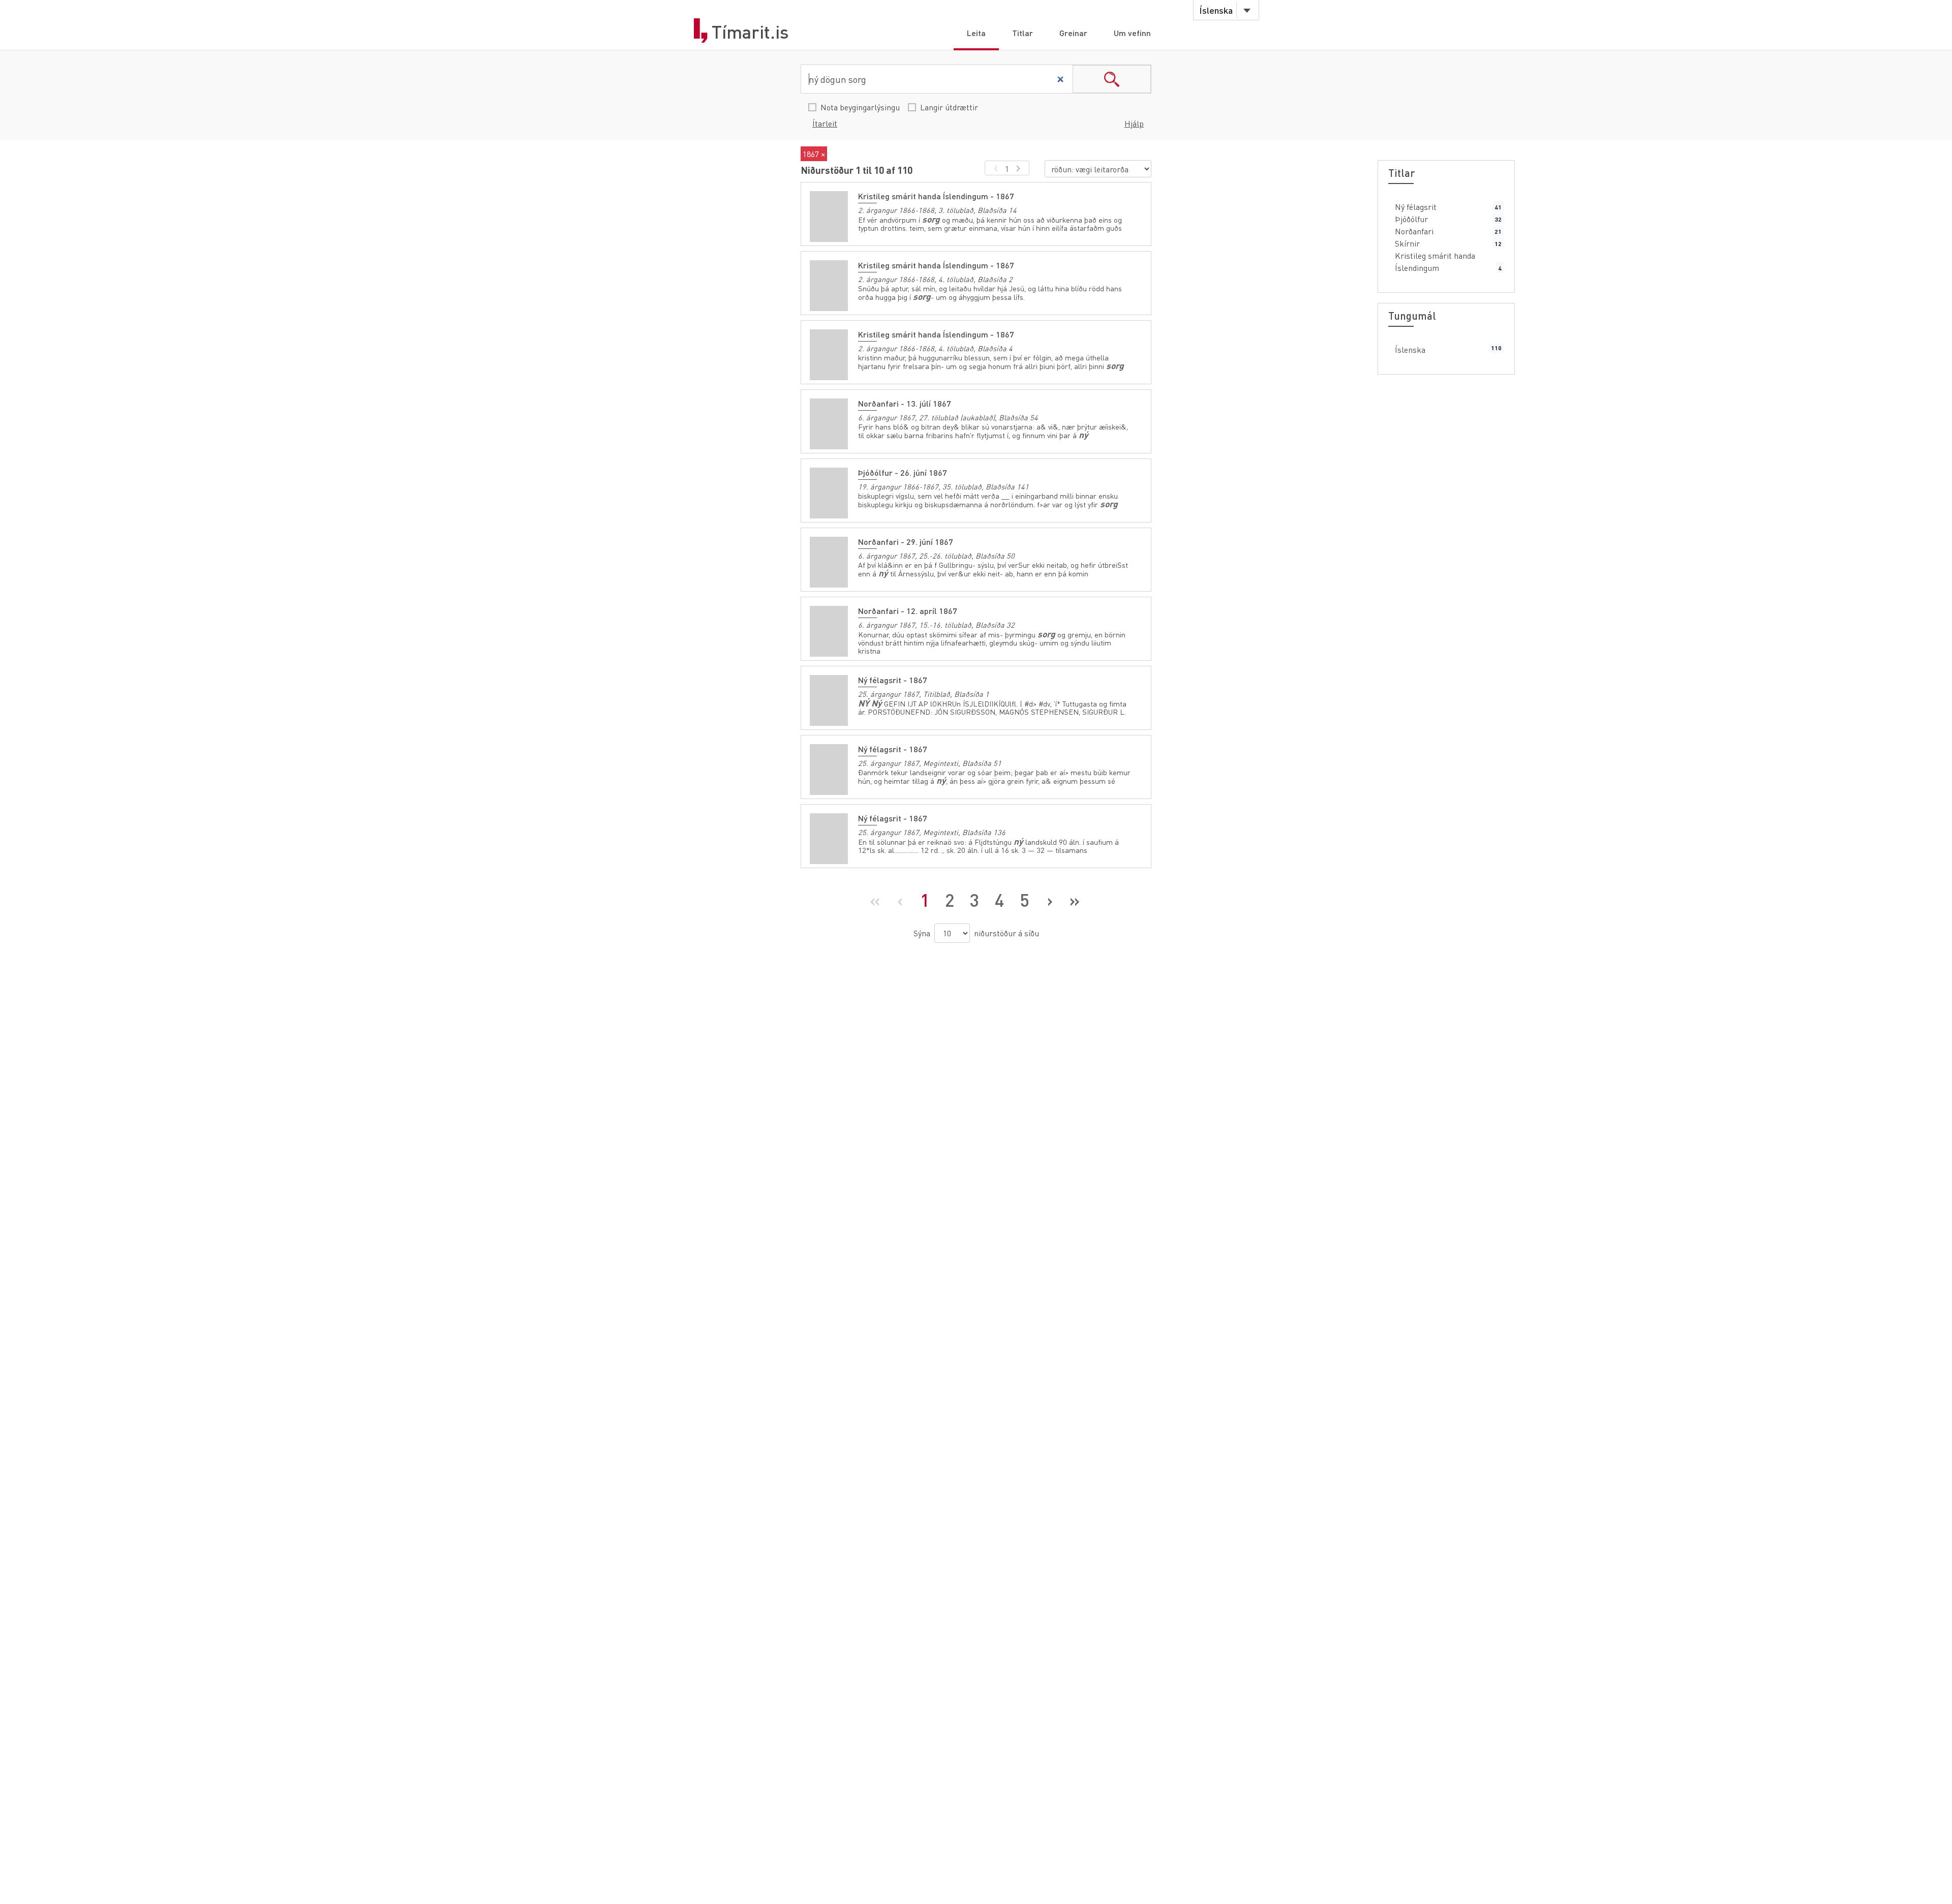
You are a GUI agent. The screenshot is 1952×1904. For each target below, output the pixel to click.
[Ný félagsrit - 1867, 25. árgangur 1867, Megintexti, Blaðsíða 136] (829, 839)
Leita (976, 33)
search (1112, 79)
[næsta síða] (1020, 168)
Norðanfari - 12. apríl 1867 (908, 611)
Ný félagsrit (1416, 207)
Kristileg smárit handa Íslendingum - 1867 (936, 196)
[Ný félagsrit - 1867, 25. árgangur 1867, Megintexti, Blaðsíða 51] (829, 770)
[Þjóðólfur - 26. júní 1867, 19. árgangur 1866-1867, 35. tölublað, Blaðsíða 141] (829, 493)
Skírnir (1407, 243)
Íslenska (1410, 349)
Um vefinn (1132, 33)
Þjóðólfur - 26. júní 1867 (903, 472)
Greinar (1073, 33)
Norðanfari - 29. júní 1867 (906, 542)
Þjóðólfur (1411, 219)
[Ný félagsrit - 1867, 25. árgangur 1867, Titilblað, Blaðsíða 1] (829, 700)
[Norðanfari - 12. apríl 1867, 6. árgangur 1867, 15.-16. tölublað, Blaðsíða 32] (829, 631)
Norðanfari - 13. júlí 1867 (905, 403)
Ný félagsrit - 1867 (893, 680)
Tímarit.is (750, 32)
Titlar (1023, 33)
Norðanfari (1414, 231)
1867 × (814, 154)
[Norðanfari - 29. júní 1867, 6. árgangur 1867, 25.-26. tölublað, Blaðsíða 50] (829, 562)
